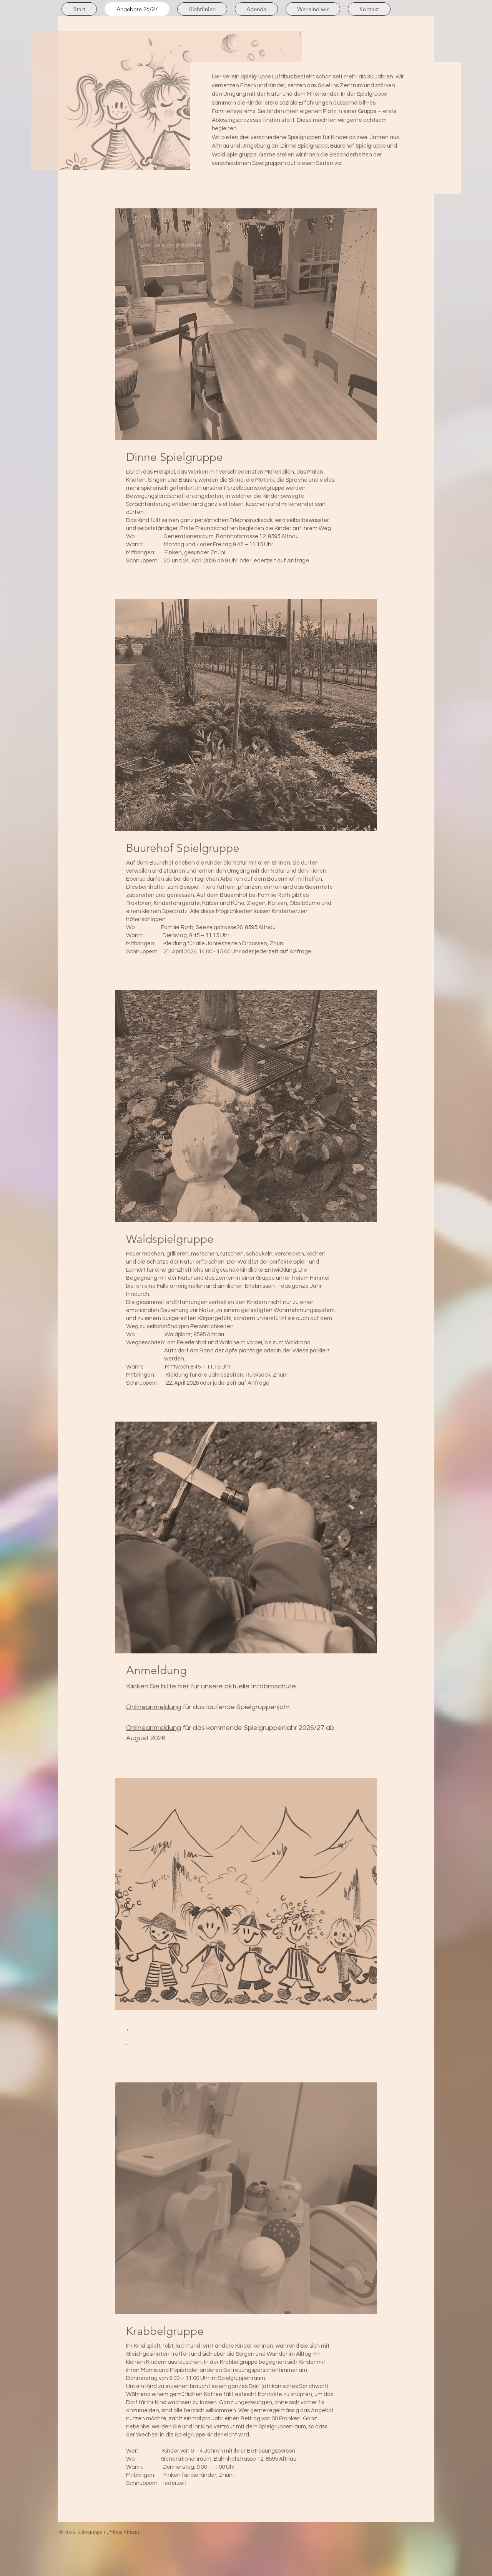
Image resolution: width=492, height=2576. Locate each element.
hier (184, 1686)
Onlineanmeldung (154, 1707)
